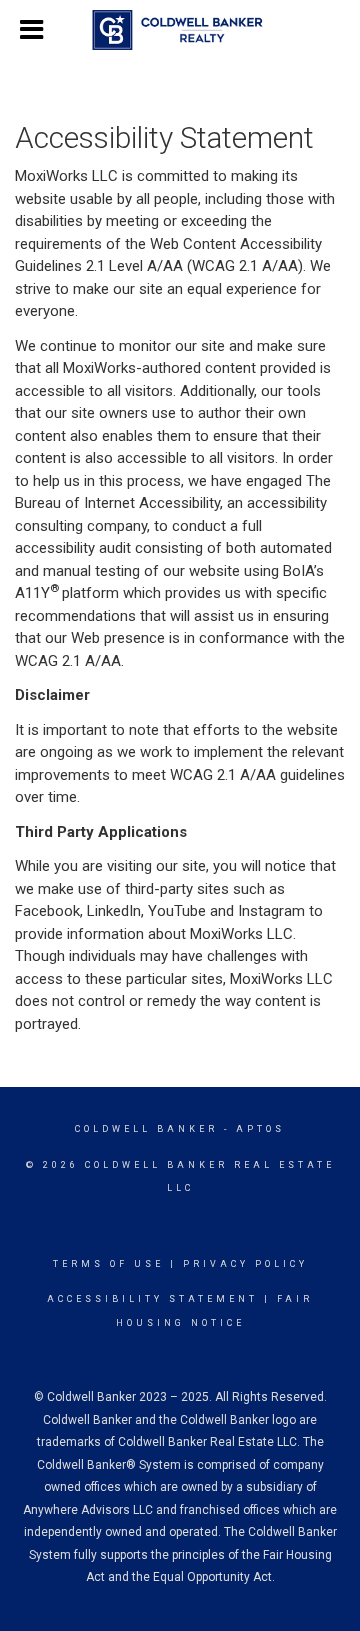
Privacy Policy (245, 1264)
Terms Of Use (108, 1264)
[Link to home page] (180, 30)
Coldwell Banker (146, 1129)
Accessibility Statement (152, 1299)
